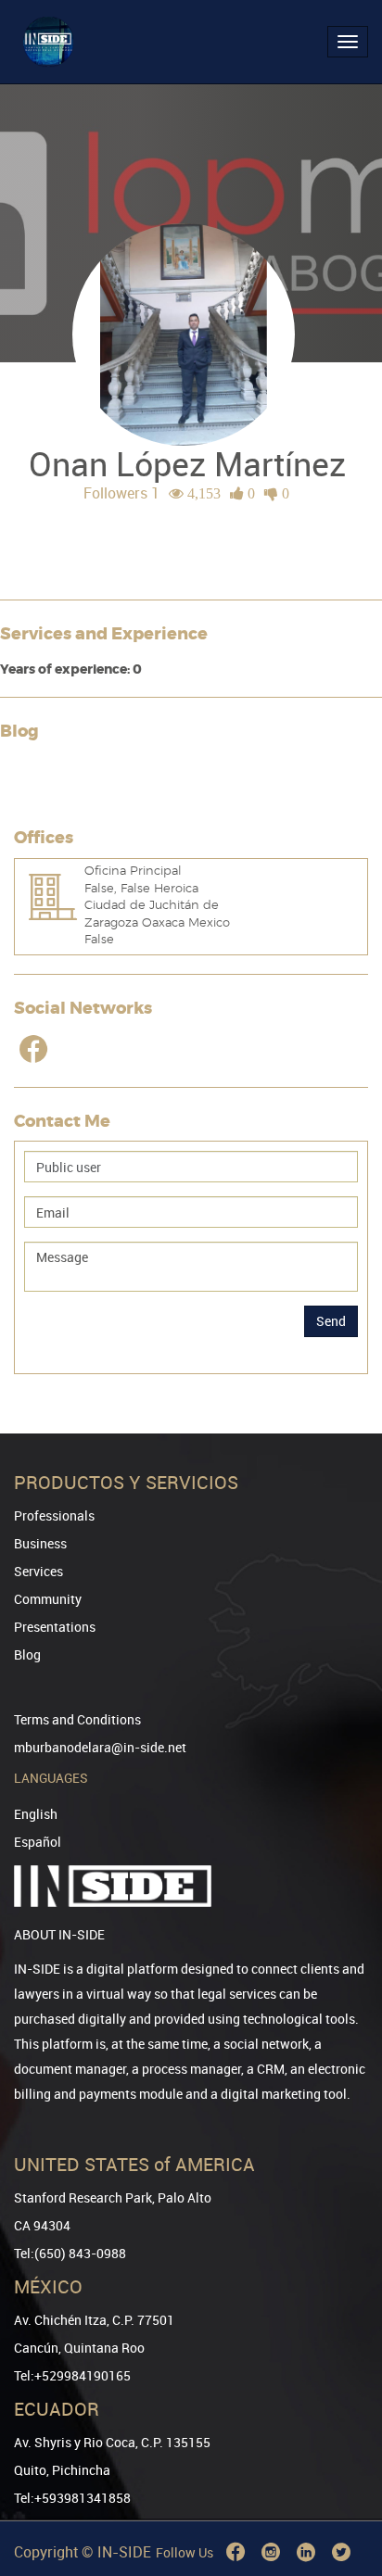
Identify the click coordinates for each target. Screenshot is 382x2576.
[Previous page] (342, 2495)
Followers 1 (121, 493)
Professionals (54, 1515)
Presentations (55, 1627)
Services (38, 1571)
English (36, 1814)
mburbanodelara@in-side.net (100, 1747)
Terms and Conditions (77, 1719)
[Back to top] (342, 2467)
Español (38, 1842)
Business (40, 1543)
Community (48, 1599)
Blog (27, 1654)
